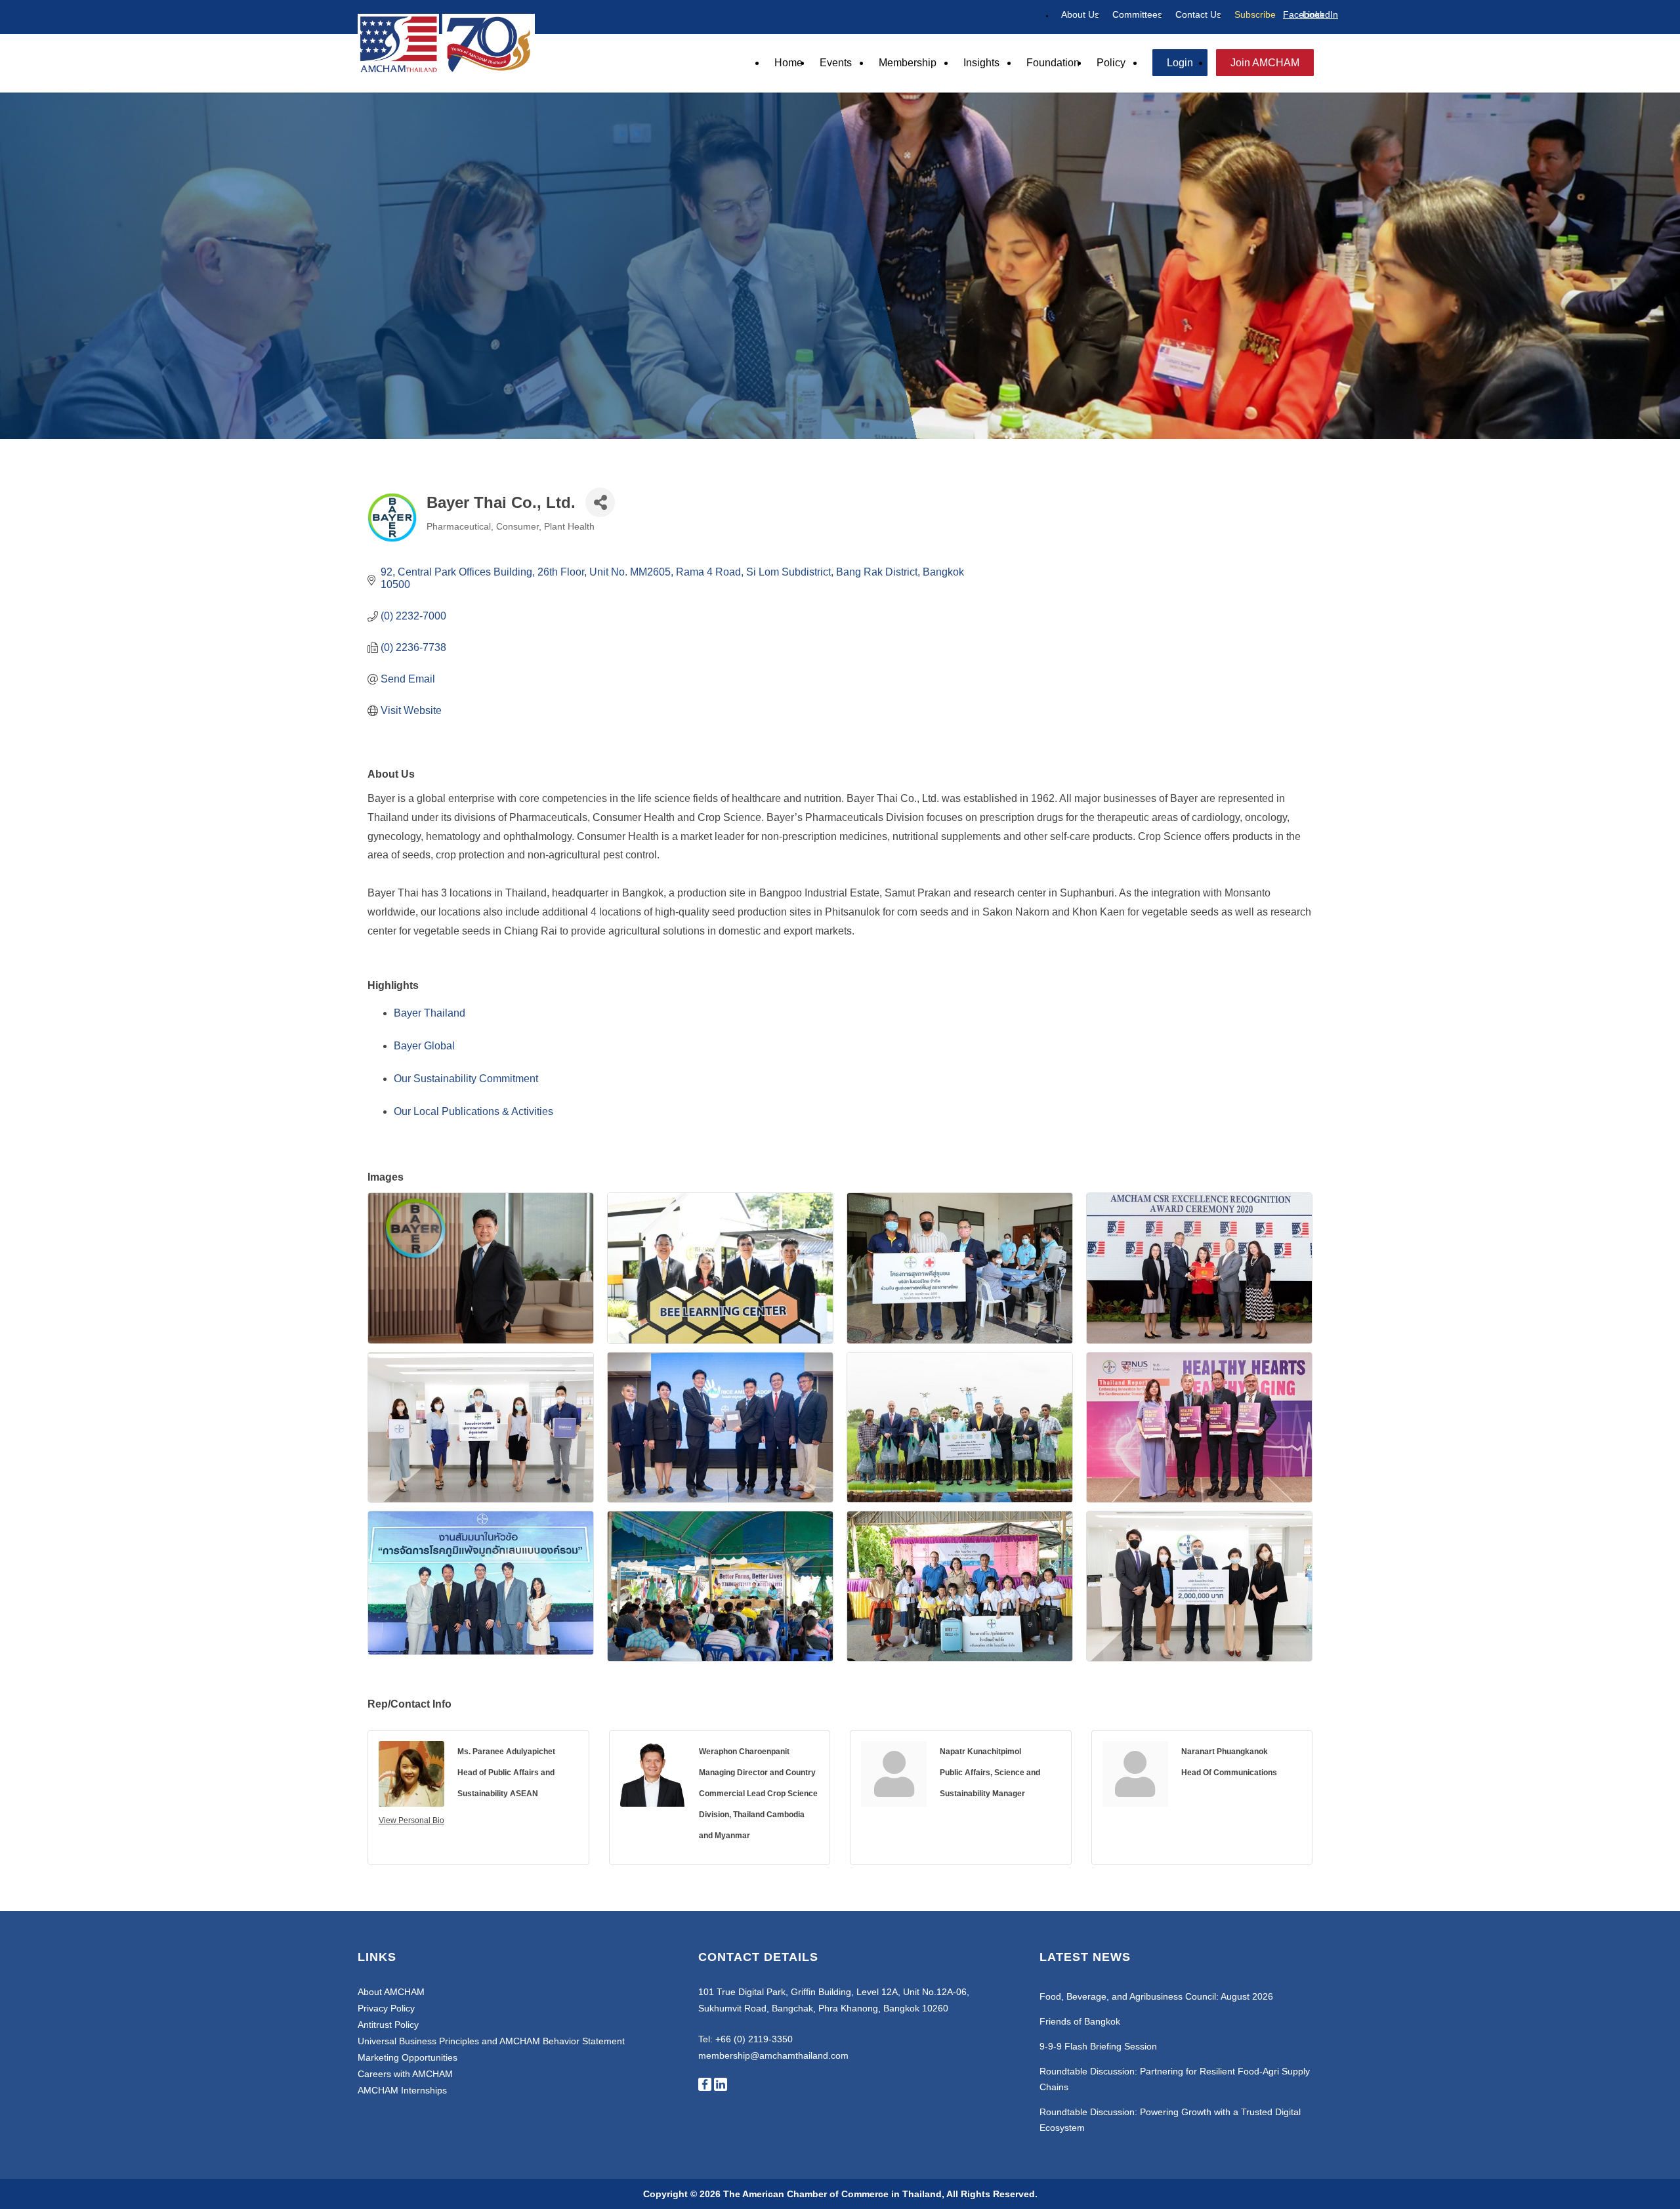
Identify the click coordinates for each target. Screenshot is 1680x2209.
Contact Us (1198, 14)
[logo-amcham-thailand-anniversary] (446, 43)
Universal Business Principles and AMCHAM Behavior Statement (491, 2041)
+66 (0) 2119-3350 (754, 2039)
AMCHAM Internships (402, 2090)
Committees (1137, 14)
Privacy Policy (386, 2008)
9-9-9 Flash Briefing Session (1098, 2046)
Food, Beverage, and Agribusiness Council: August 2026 (1156, 1996)
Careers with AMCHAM (405, 2074)
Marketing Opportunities (408, 2057)
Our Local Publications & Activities (473, 1111)
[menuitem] (1080, 15)
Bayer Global (424, 1046)
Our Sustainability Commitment (466, 1079)
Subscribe (1255, 14)
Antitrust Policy (388, 2025)
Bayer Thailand (430, 1013)
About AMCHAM (391, 1992)
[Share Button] (600, 502)
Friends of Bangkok (1080, 2021)
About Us (1080, 14)
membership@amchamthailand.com (773, 2055)
